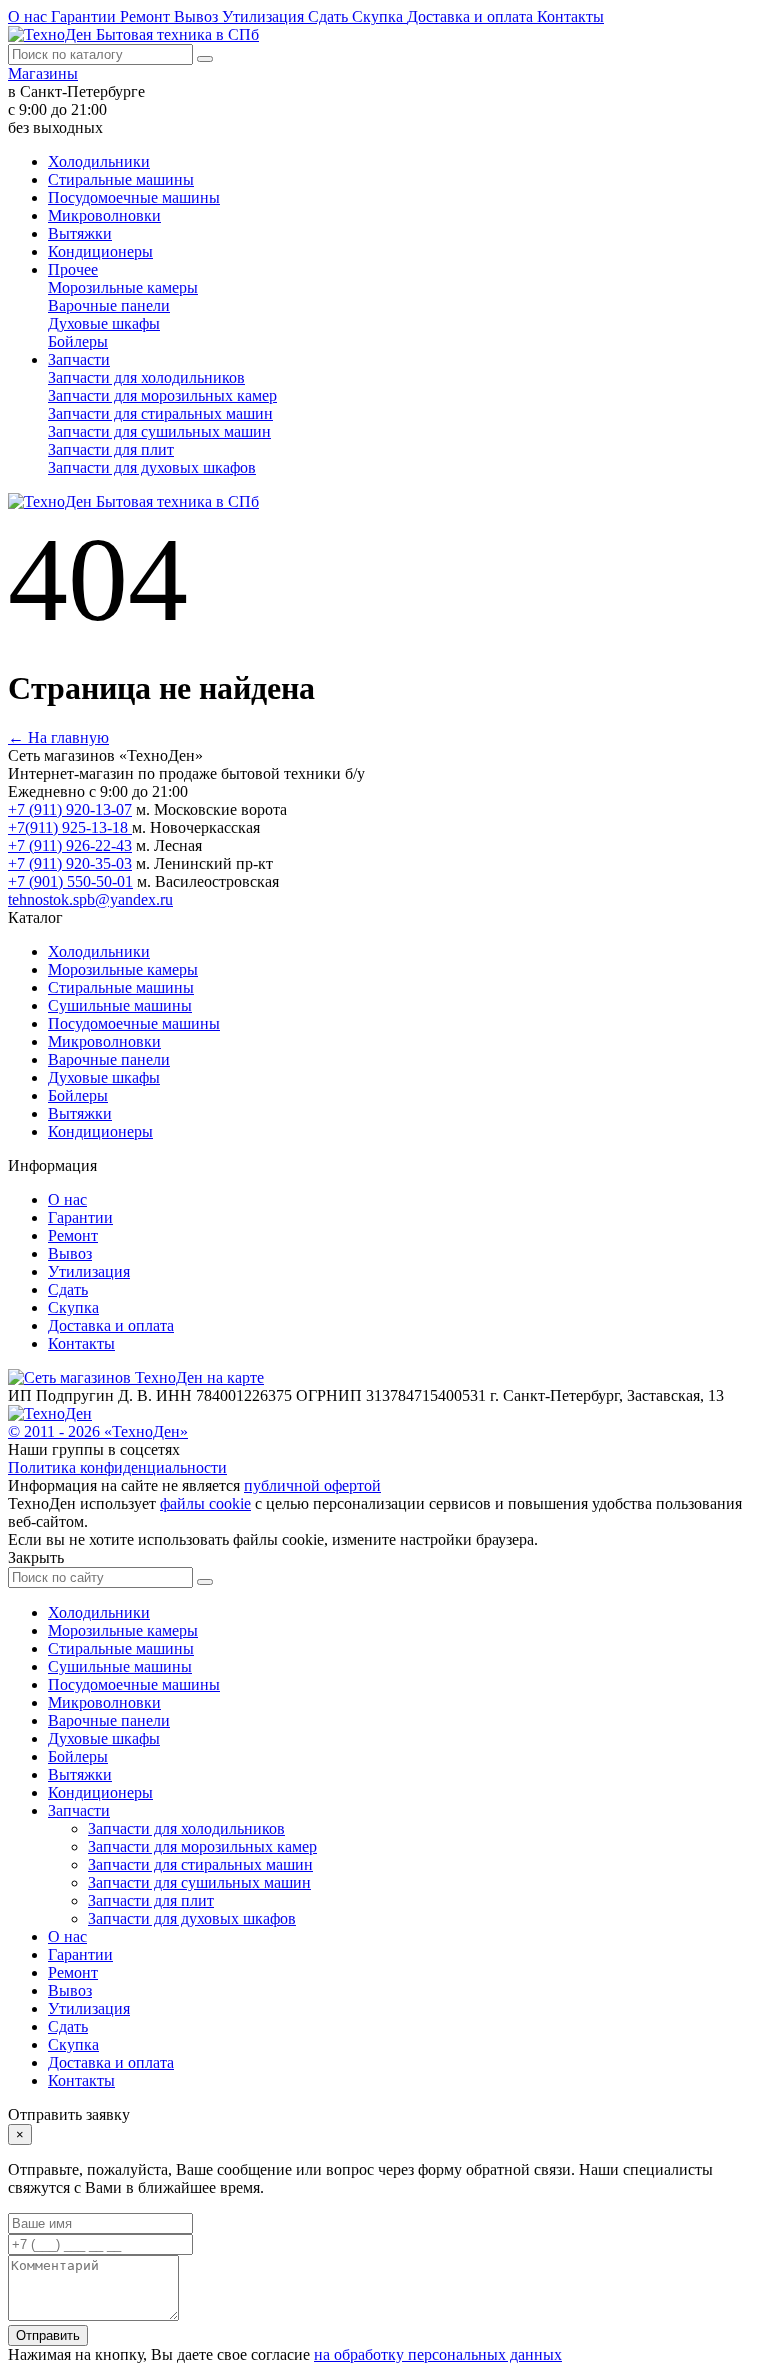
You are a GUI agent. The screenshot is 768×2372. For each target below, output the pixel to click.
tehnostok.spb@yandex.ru (90, 899)
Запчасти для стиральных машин (160, 413)
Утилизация (265, 16)
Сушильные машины (120, 1005)
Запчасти (79, 359)
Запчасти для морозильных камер (162, 395)
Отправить (48, 2335)
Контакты (570, 16)
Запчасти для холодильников (146, 377)
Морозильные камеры (123, 287)
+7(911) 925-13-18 (70, 827)
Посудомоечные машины (134, 197)
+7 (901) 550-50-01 (70, 881)
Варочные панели (109, 305)
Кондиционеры (100, 251)
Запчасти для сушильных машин (159, 431)
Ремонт (147, 16)
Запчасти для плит (111, 449)
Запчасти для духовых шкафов (152, 467)
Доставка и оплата (472, 16)
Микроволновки (104, 215)
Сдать (330, 16)
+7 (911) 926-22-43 (70, 845)
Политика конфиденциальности (117, 1467)
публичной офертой (312, 1485)
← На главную (58, 737)
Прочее (73, 269)
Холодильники (99, 161)
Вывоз (198, 16)
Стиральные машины (121, 179)
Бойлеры (78, 341)
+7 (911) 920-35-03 (70, 863)
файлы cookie (205, 1503)
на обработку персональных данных (438, 2354)
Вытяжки (80, 233)
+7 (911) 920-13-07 (70, 809)
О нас (29, 16)
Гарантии (85, 16)
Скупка (379, 16)
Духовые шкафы (104, 323)
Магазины (43, 73)
